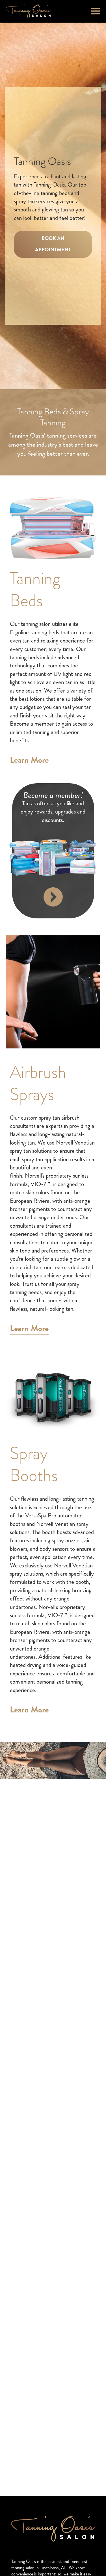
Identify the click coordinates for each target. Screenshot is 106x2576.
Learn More (29, 761)
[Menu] (96, 10)
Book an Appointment (53, 244)
